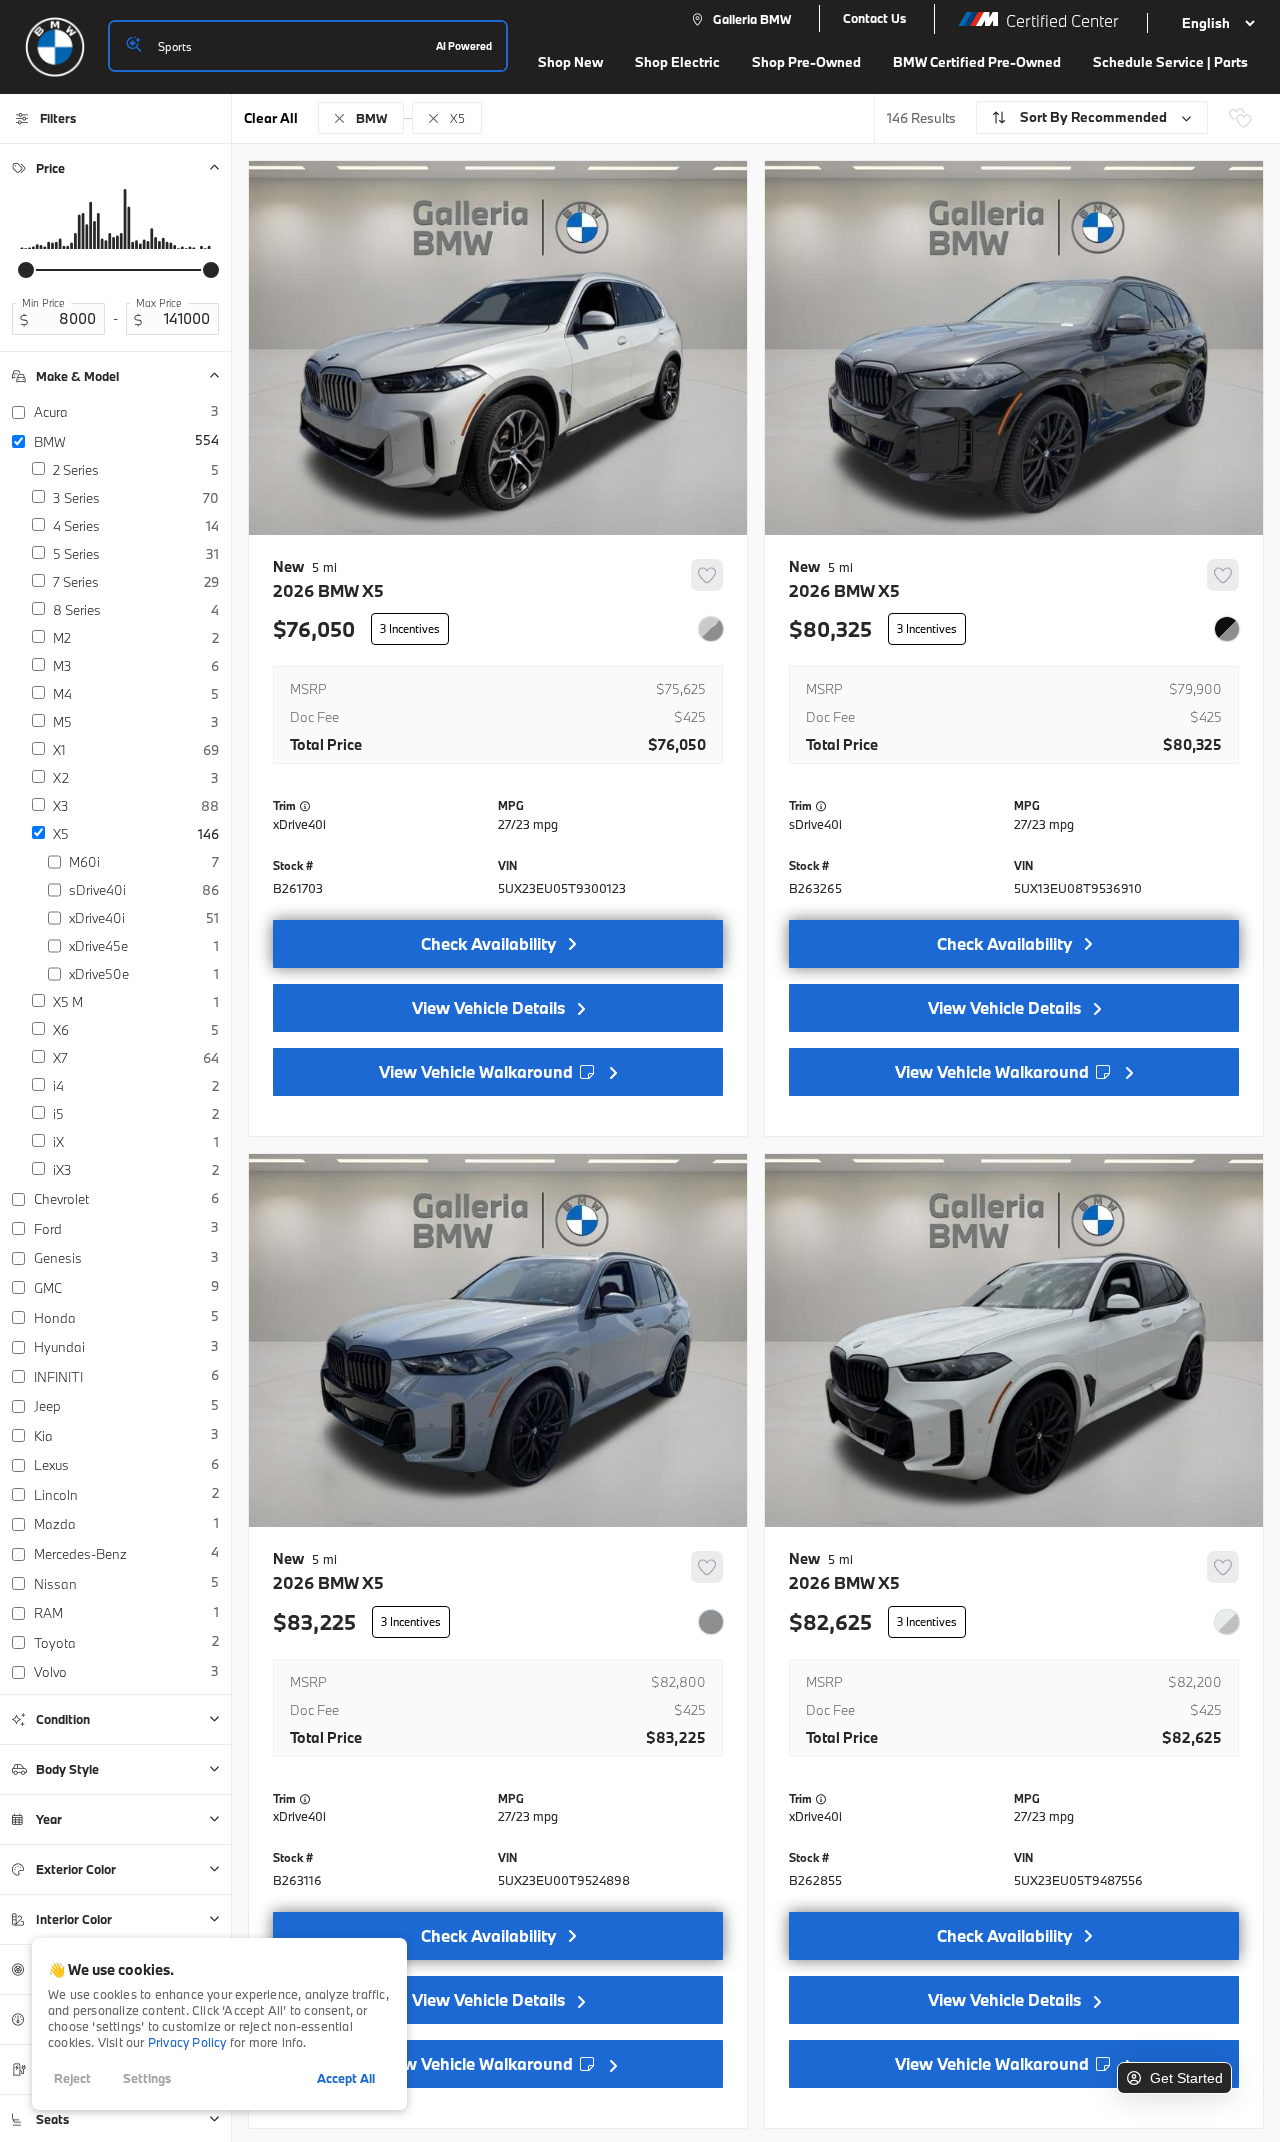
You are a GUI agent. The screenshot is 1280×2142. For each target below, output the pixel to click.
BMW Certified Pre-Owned (977, 62)
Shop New (570, 62)
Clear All (271, 118)
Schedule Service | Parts (1170, 62)
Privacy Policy (187, 2042)
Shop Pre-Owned (806, 62)
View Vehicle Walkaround (478, 1071)
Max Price (159, 303)
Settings (147, 2078)
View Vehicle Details (488, 1007)
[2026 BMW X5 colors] (711, 629)
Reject (72, 2078)
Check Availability (488, 943)
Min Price (43, 303)
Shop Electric (677, 62)
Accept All (346, 2078)
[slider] (26, 270)
